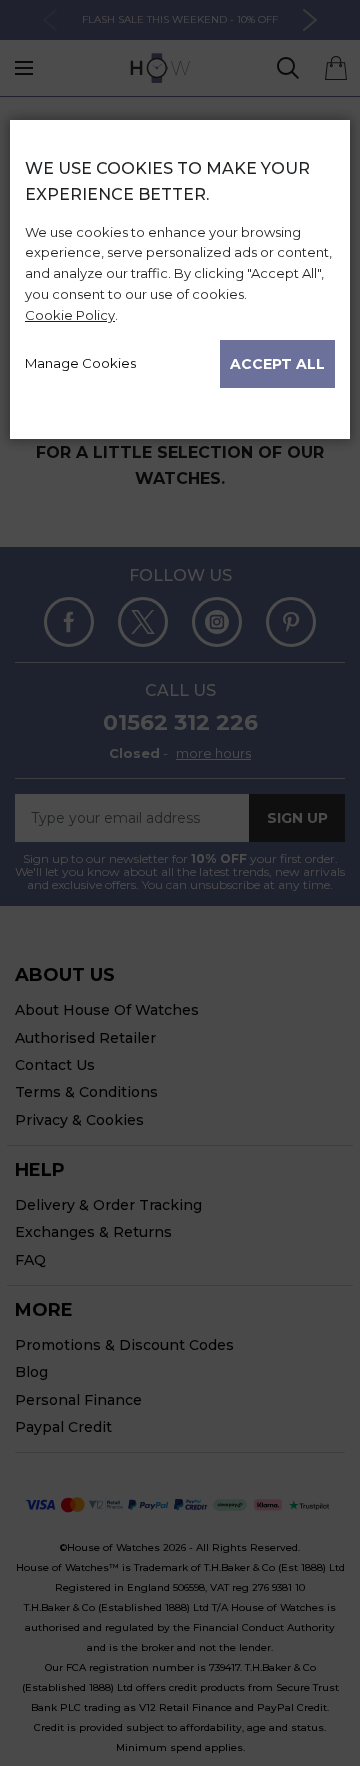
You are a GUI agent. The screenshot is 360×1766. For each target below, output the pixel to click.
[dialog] (180, 943)
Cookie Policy (70, 315)
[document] (180, 271)
